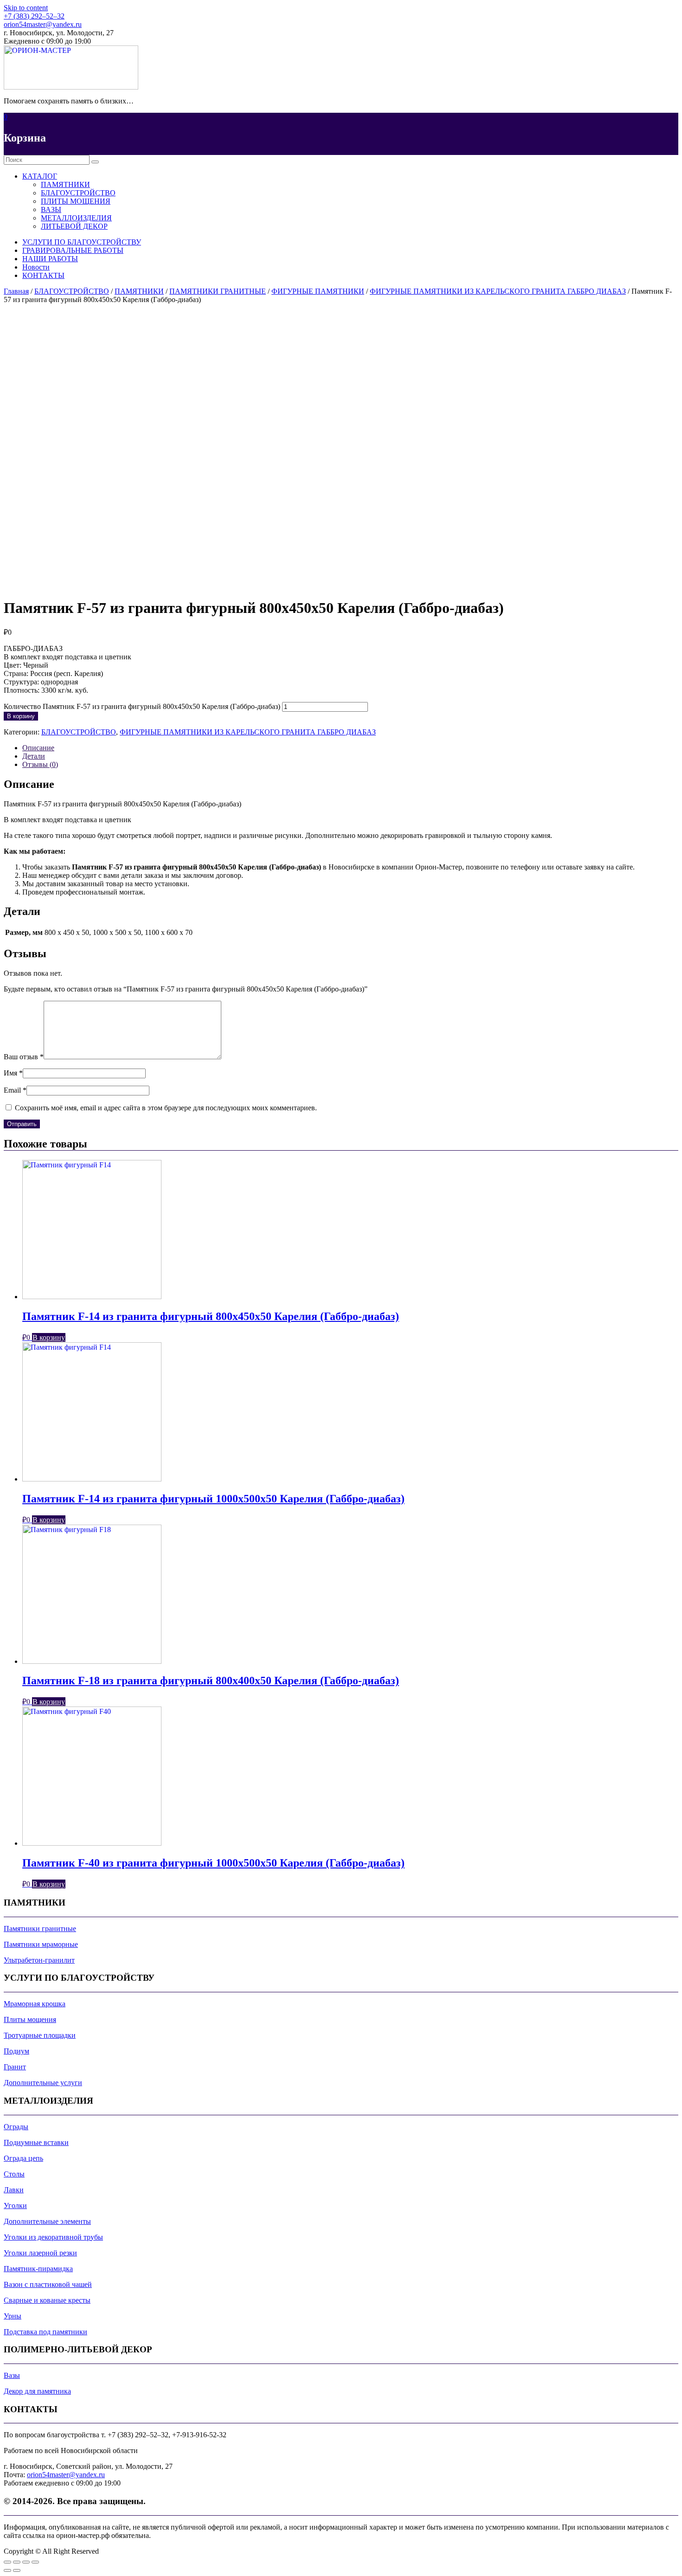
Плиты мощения (30, 2019)
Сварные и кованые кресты (47, 2300)
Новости (36, 267)
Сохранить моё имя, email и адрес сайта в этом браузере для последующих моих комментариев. (166, 1108)
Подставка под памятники (45, 2332)
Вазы (12, 2375)
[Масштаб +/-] (35, 2562)
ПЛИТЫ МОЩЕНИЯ (76, 201)
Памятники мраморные (41, 1944)
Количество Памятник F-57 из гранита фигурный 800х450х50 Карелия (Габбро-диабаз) (142, 706)
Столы (14, 2174)
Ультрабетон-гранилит (39, 1960)
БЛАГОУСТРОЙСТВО (78, 193)
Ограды (16, 2127)
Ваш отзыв (24, 1057)
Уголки (15, 2206)
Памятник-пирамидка (38, 2269)
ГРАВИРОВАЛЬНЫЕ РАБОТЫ (73, 250)
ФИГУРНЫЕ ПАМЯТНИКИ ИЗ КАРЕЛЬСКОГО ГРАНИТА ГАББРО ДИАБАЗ (498, 291)
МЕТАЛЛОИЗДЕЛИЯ (76, 218)
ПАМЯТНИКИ (65, 184)
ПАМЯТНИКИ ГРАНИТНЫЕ (218, 291)
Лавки (14, 2190)
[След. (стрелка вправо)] (17, 2570)
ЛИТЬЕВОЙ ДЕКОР (74, 226)
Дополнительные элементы (47, 2221)
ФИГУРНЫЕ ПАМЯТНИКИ (318, 291)
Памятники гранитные (40, 1929)
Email (15, 1090)
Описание (38, 748)
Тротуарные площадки (40, 2035)
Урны (13, 2316)
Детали (34, 756)
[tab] (350, 748)
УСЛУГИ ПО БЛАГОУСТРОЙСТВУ (82, 242)
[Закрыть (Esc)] (7, 2562)
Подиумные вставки (36, 2142)
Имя (13, 1073)
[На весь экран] (26, 2562)
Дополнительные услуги (43, 2083)
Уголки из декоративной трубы (53, 2237)
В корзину (21, 716)
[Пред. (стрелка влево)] (7, 2570)
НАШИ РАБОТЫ (50, 259)
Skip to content (26, 8)
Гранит (15, 2067)
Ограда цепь (23, 2158)
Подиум (16, 2051)
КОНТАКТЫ (43, 275)
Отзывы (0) (40, 764)
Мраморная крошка (35, 2004)
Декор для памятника (37, 2391)
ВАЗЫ (51, 209)
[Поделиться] (17, 2562)
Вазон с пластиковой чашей (48, 2284)
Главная (16, 291)
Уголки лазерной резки (40, 2253)
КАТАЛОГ (40, 176)
